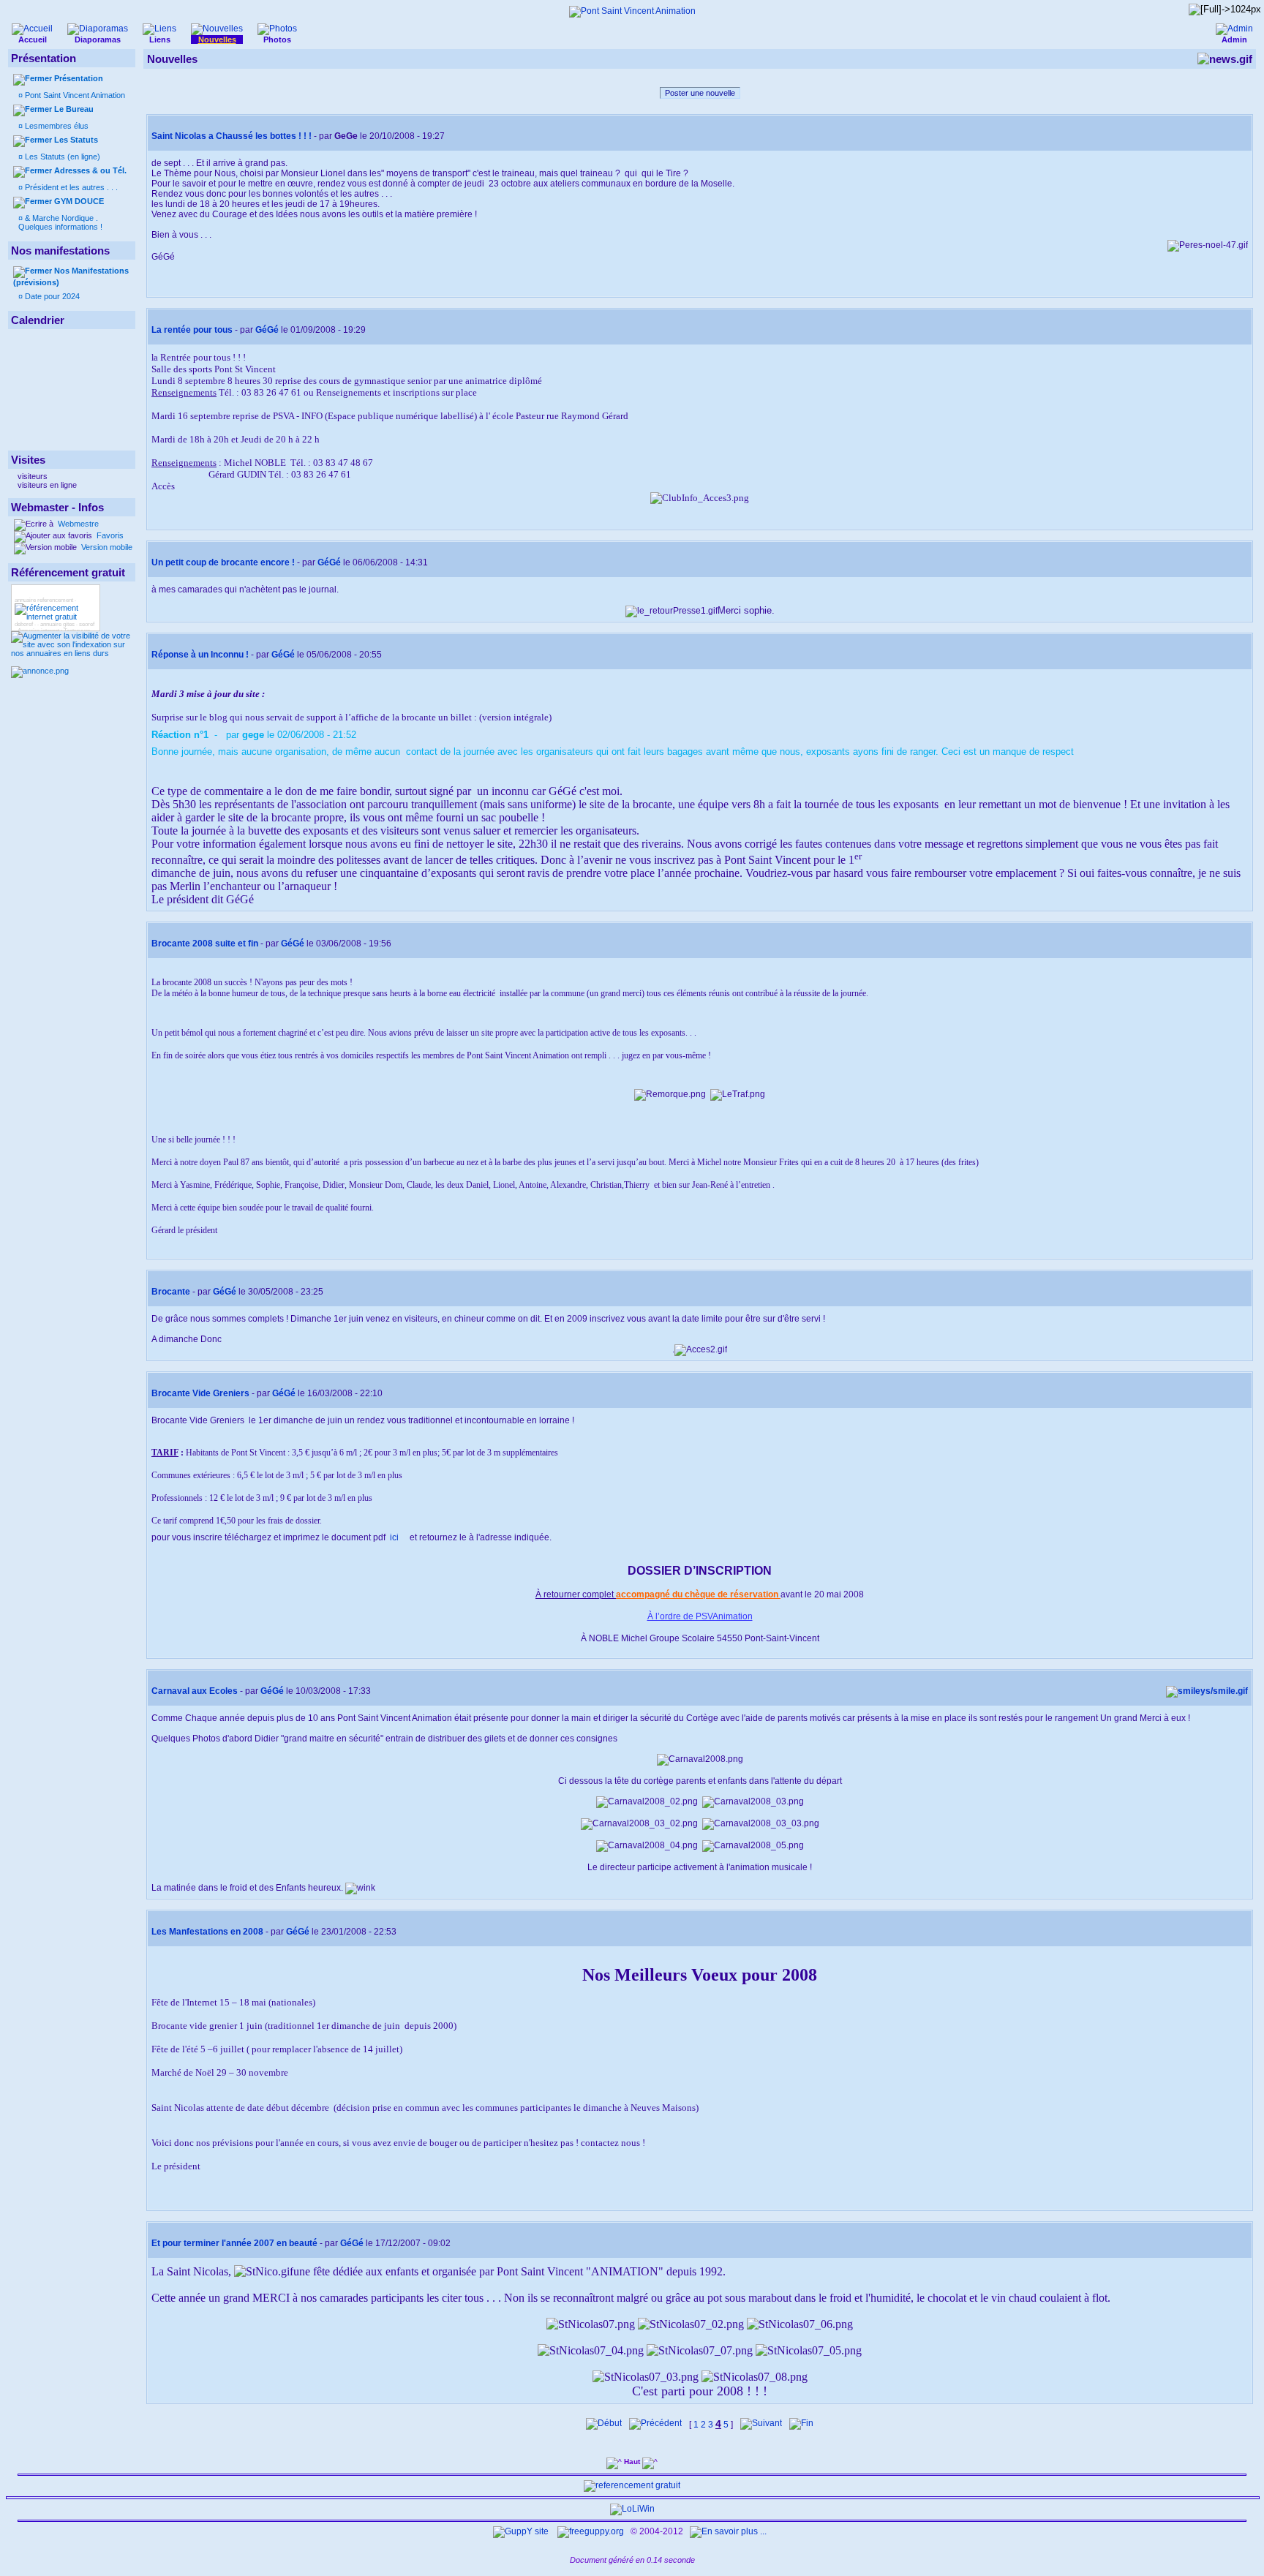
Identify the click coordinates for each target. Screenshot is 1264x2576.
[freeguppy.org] (592, 2531)
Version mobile (106, 547)
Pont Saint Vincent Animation (74, 95)
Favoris (109, 535)
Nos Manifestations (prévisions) (71, 276)
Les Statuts (76, 140)
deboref (24, 624)
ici (395, 1537)
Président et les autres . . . (70, 187)
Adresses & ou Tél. (90, 170)
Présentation (79, 78)
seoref (87, 624)
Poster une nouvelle (700, 93)
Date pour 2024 (51, 296)
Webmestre (77, 524)
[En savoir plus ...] (729, 2531)
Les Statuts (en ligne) (61, 157)
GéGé (267, 330)
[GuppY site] (521, 2531)
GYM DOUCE (79, 201)
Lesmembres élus (56, 126)
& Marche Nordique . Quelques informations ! (60, 222)
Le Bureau (74, 109)
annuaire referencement (44, 600)
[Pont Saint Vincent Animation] (632, 11)
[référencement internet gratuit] (56, 617)
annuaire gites (57, 624)
